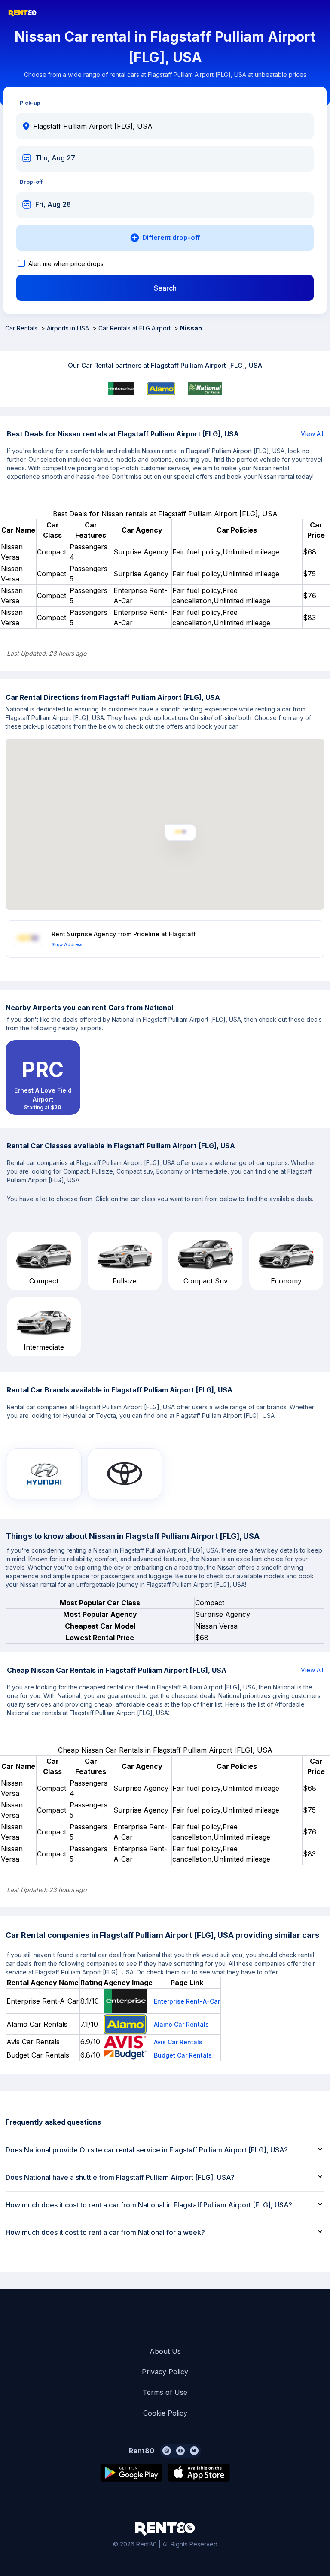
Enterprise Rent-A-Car (187, 2001)
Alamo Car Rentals (181, 2024)
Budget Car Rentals (183, 2055)
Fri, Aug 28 (53, 204)
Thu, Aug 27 (55, 158)
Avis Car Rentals (178, 2042)
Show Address (67, 944)
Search (165, 288)
